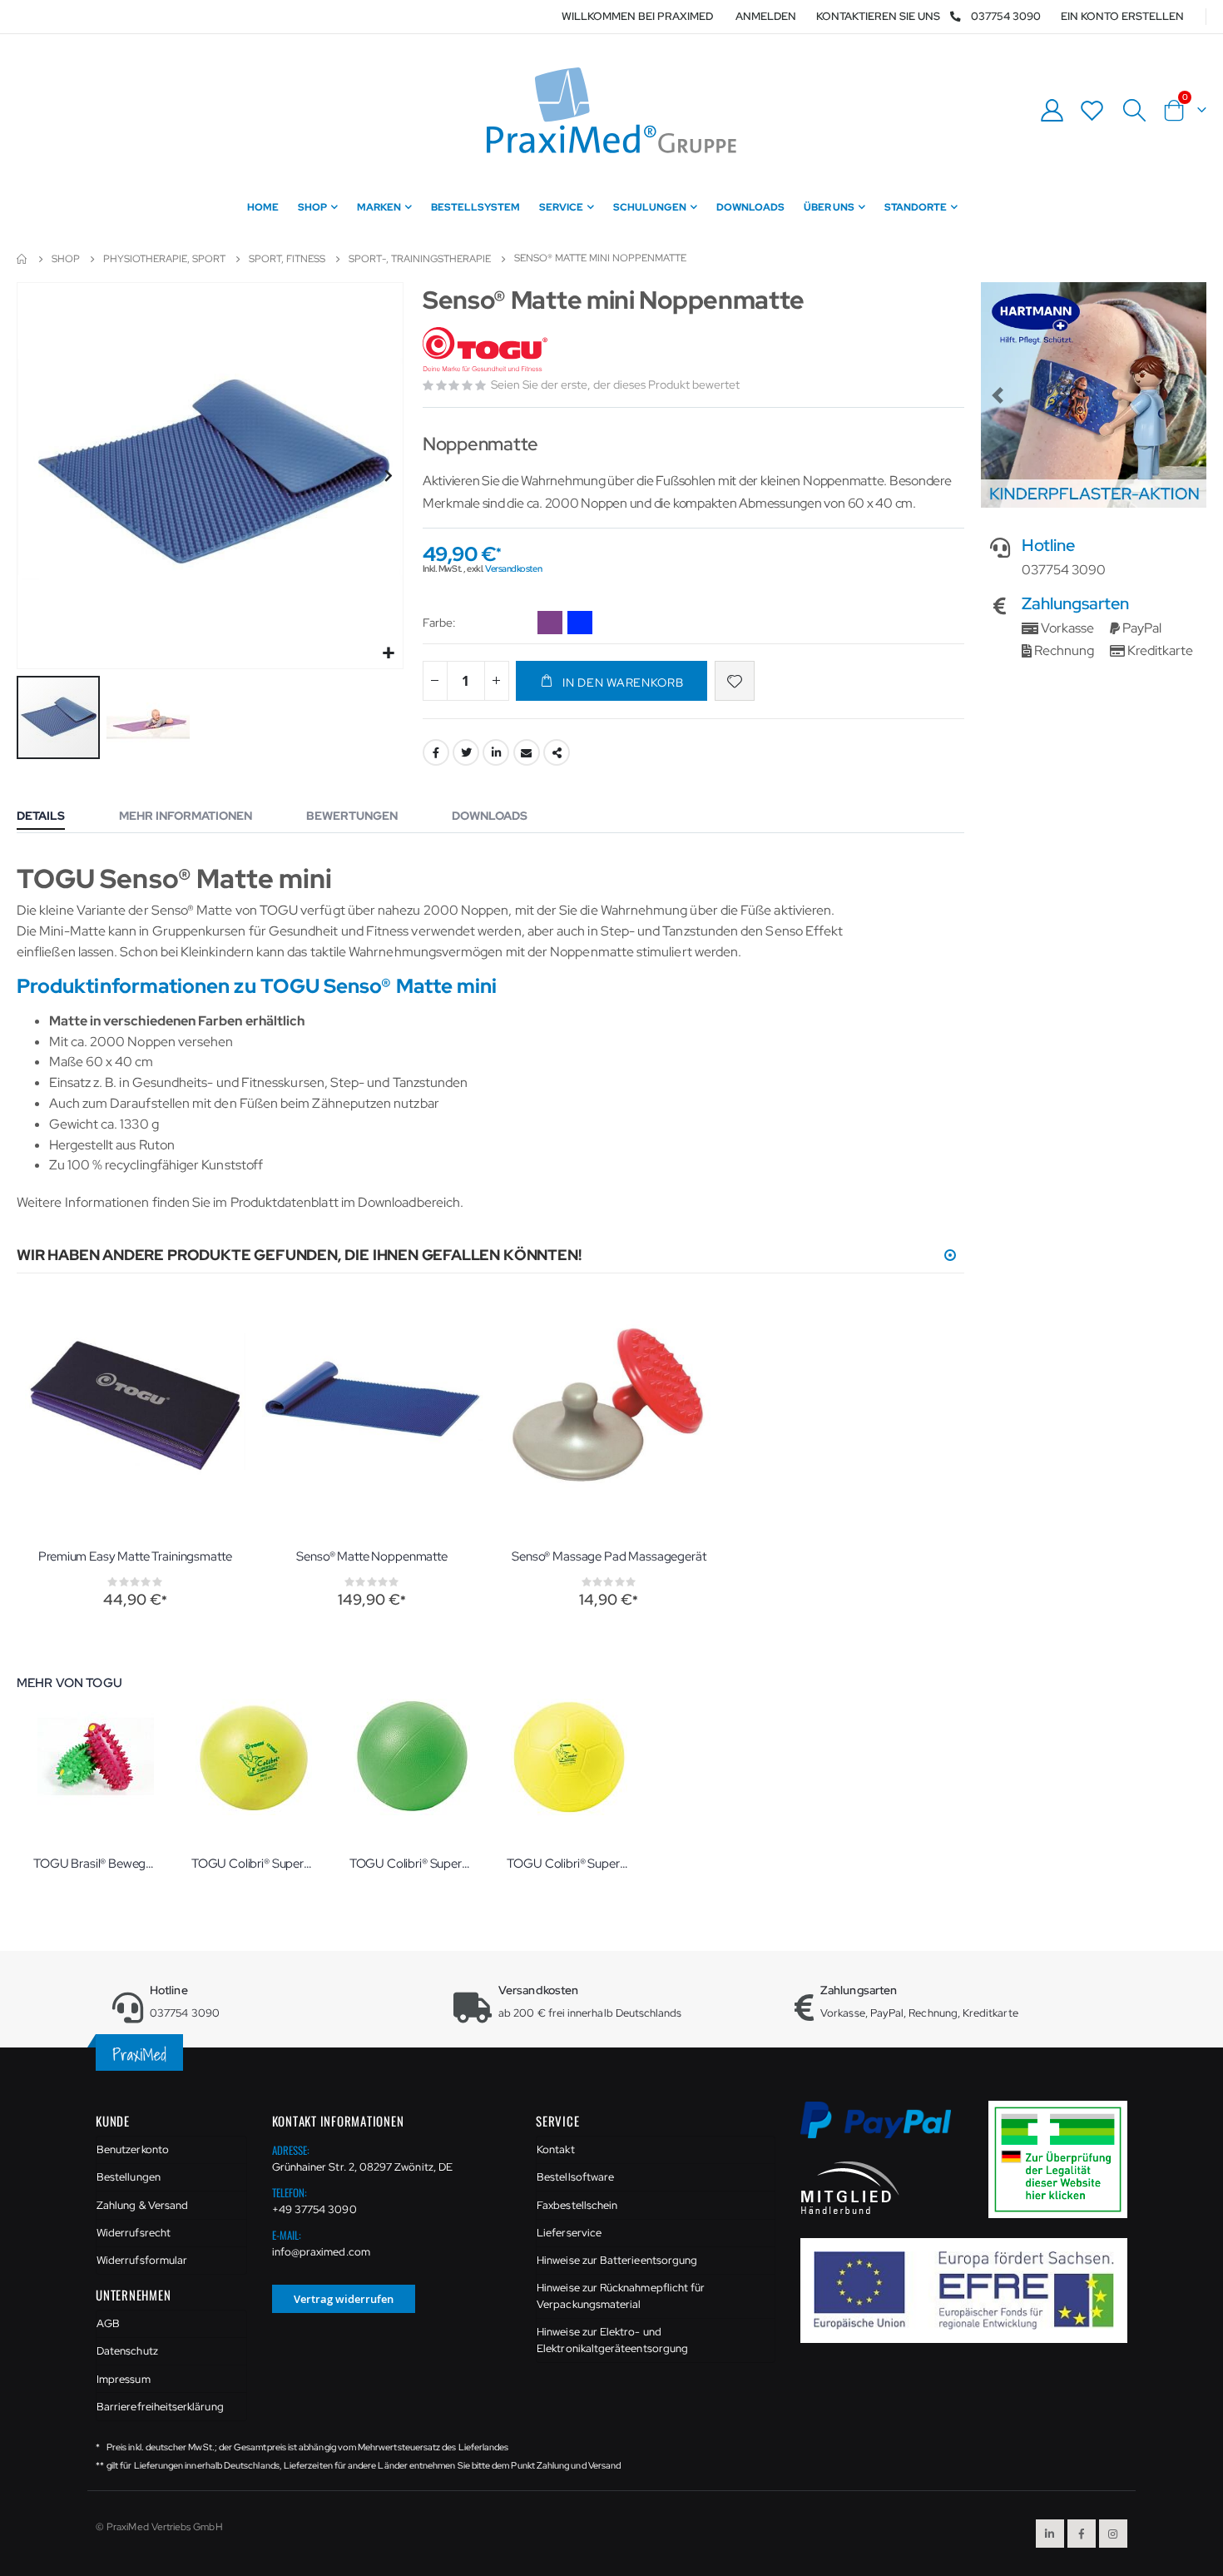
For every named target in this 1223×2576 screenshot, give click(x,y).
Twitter (466, 752)
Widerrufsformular (142, 2260)
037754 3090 (1006, 16)
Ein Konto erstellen (1122, 16)
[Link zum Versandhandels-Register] (1064, 2159)
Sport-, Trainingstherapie (420, 259)
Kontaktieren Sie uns (878, 16)
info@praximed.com (321, 2252)
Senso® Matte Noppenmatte (371, 1556)
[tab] (53, 817)
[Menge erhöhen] (497, 681)
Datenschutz (127, 2351)
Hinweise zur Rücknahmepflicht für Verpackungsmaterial (621, 2296)
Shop (66, 259)
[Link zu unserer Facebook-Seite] (1082, 2534)
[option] (550, 623)
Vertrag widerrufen (344, 2299)
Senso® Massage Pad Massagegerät (609, 1556)
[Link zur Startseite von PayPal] (886, 2129)
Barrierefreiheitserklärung (160, 2407)
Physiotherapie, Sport (164, 259)
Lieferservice (569, 2233)
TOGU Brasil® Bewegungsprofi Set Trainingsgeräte (96, 1864)
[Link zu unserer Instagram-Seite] (1113, 2534)
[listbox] (567, 625)
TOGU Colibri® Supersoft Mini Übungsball (254, 1864)
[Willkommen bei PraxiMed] (611, 110)
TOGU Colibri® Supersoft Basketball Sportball (412, 1864)
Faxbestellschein (577, 2205)
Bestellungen (129, 2177)
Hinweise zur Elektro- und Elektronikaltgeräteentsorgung (612, 2340)
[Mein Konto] (1052, 110)
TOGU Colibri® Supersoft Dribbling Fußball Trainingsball (569, 1864)
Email (527, 752)
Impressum (124, 2379)
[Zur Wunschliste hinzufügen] (735, 681)
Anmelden (766, 16)
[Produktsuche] (1134, 111)
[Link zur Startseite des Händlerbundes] (850, 2187)
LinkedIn (496, 752)
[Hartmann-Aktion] (1094, 395)
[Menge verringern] (435, 681)
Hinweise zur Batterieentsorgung (617, 2260)
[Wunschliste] (1092, 110)
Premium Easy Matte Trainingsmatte (135, 1556)
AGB (108, 2323)
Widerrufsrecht (134, 2233)
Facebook (436, 752)
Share (557, 752)
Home (22, 259)
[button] (388, 654)
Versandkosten (513, 568)
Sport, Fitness (287, 259)
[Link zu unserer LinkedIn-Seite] (1050, 2534)
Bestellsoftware (575, 2177)
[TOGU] (487, 350)
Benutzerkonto (133, 2149)
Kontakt (555, 2149)
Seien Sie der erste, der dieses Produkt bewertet (615, 385)
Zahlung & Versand (142, 2205)
